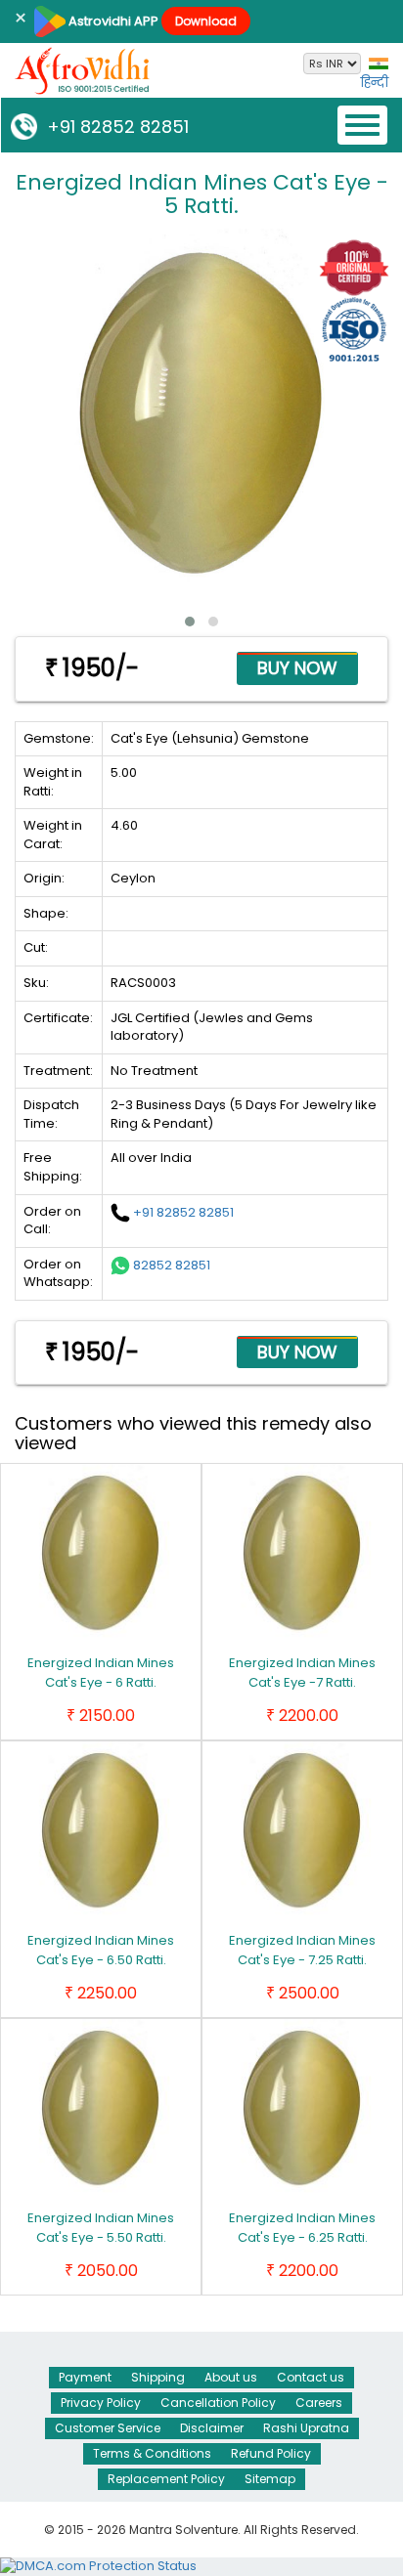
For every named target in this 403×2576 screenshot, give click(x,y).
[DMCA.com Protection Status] (98, 2566)
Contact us (311, 2377)
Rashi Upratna (306, 2428)
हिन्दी (375, 83)
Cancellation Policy (218, 2403)
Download (206, 21)
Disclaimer (212, 2428)
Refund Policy (271, 2453)
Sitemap (270, 2479)
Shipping (158, 2377)
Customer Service (108, 2428)
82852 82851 (172, 1264)
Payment (85, 2377)
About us (231, 2377)
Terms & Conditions (152, 2453)
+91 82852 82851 (113, 127)
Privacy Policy (101, 2403)
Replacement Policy (166, 2479)
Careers (319, 2403)
